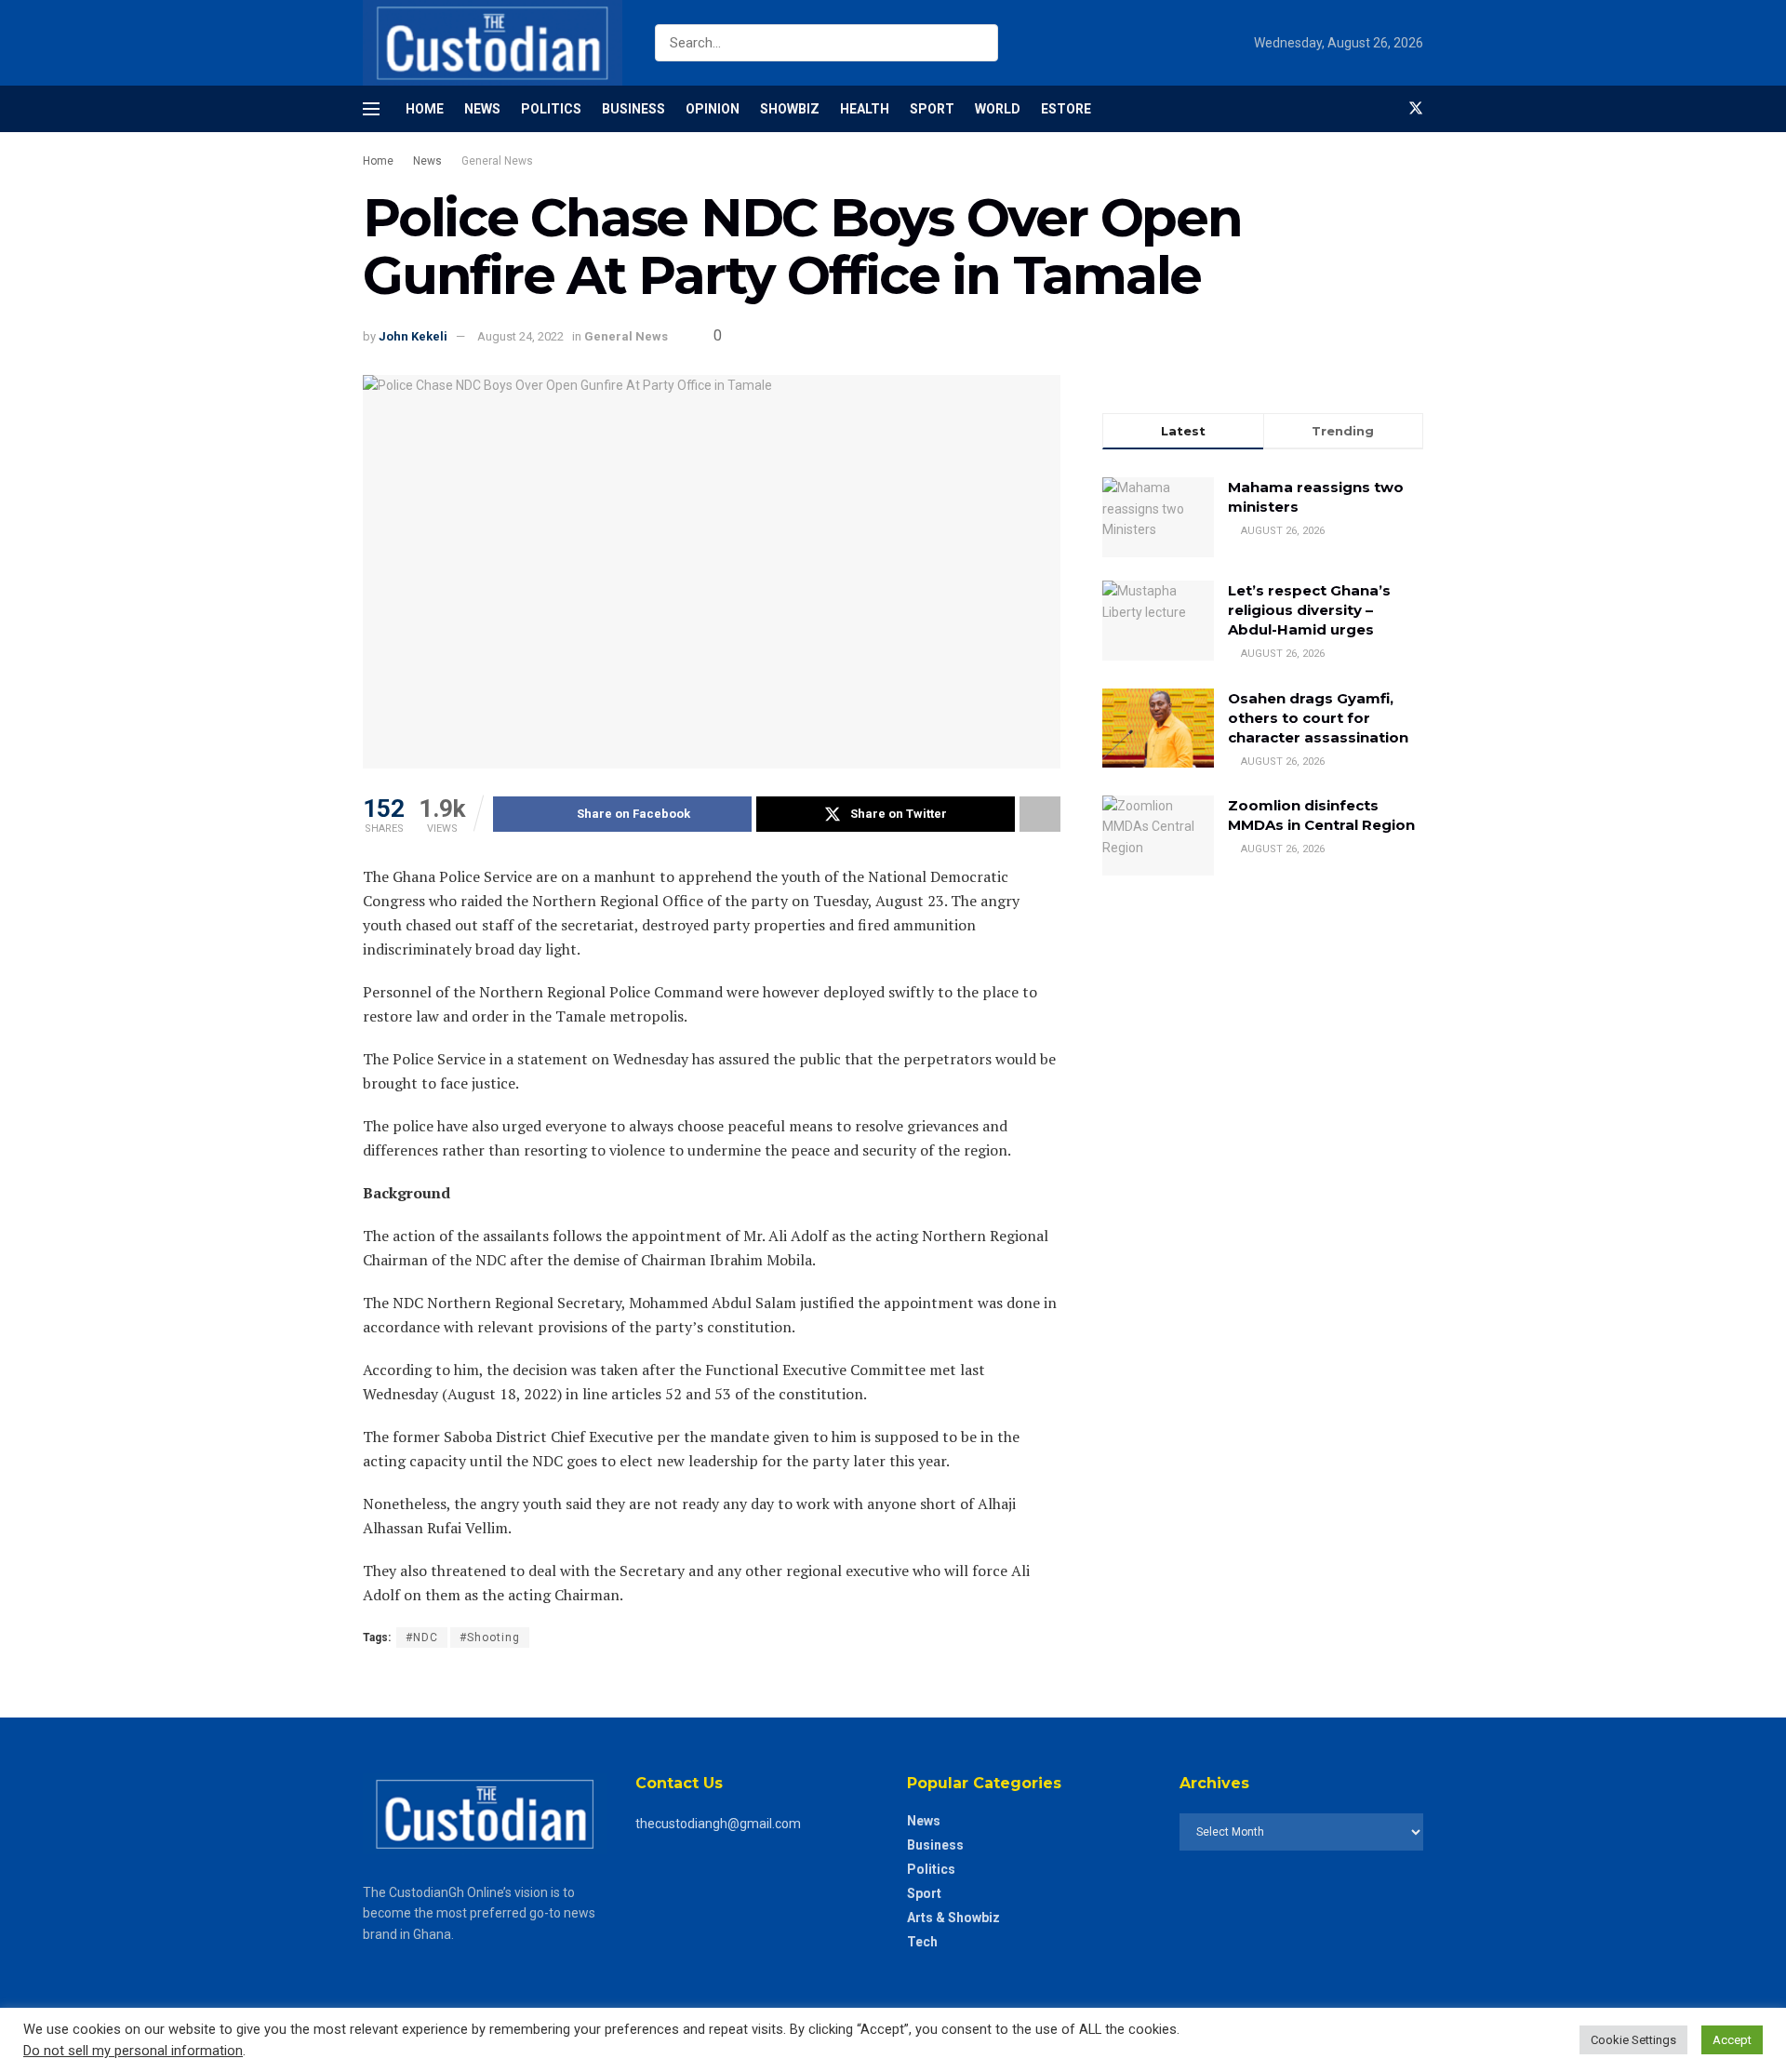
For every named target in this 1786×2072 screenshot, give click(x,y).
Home (425, 109)
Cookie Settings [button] (1633, 2040)
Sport (932, 109)
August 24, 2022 (520, 336)
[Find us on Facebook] (1384, 109)
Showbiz (790, 109)
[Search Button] (980, 43)
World (998, 109)
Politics (551, 109)
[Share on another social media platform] (1040, 814)
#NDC (422, 1638)
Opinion (713, 109)
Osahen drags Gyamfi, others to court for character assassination (1318, 718)
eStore (1066, 109)
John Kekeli (413, 336)
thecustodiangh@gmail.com (718, 1824)
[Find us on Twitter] (1416, 109)
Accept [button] (1732, 2040)
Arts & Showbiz (953, 1918)
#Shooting (490, 1638)
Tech (922, 1942)
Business (633, 109)
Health (865, 109)
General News (497, 161)
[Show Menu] (371, 109)
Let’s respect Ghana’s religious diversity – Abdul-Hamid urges (1309, 610)
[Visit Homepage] (493, 43)
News (482, 109)
